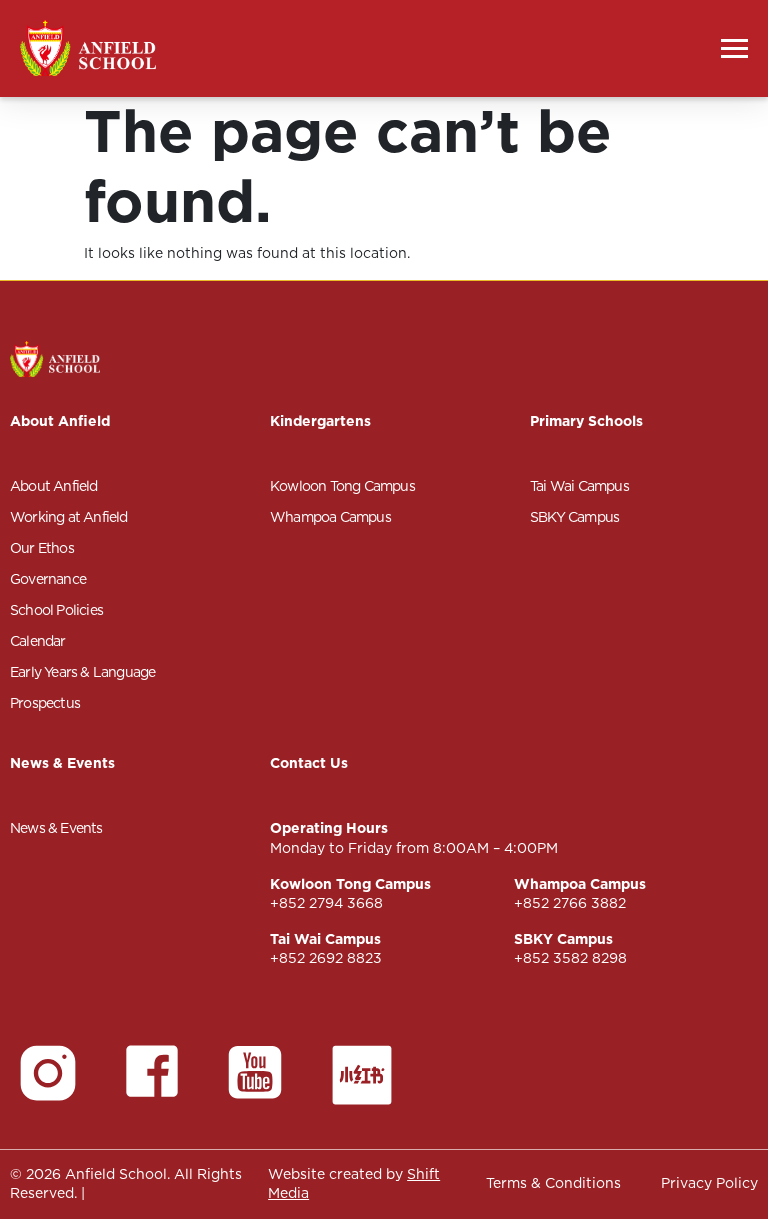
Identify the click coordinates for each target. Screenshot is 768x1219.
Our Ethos (42, 548)
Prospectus (45, 703)
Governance (48, 579)
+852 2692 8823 (326, 958)
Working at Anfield (69, 517)
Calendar (38, 641)
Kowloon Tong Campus (342, 486)
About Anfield (54, 486)
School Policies (56, 610)
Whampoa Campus (330, 517)
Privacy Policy (709, 1183)
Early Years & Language (82, 672)
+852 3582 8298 (570, 958)
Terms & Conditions (553, 1183)
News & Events (56, 828)
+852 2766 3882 (570, 903)
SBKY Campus (574, 517)
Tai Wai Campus (579, 486)
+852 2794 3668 (326, 903)
